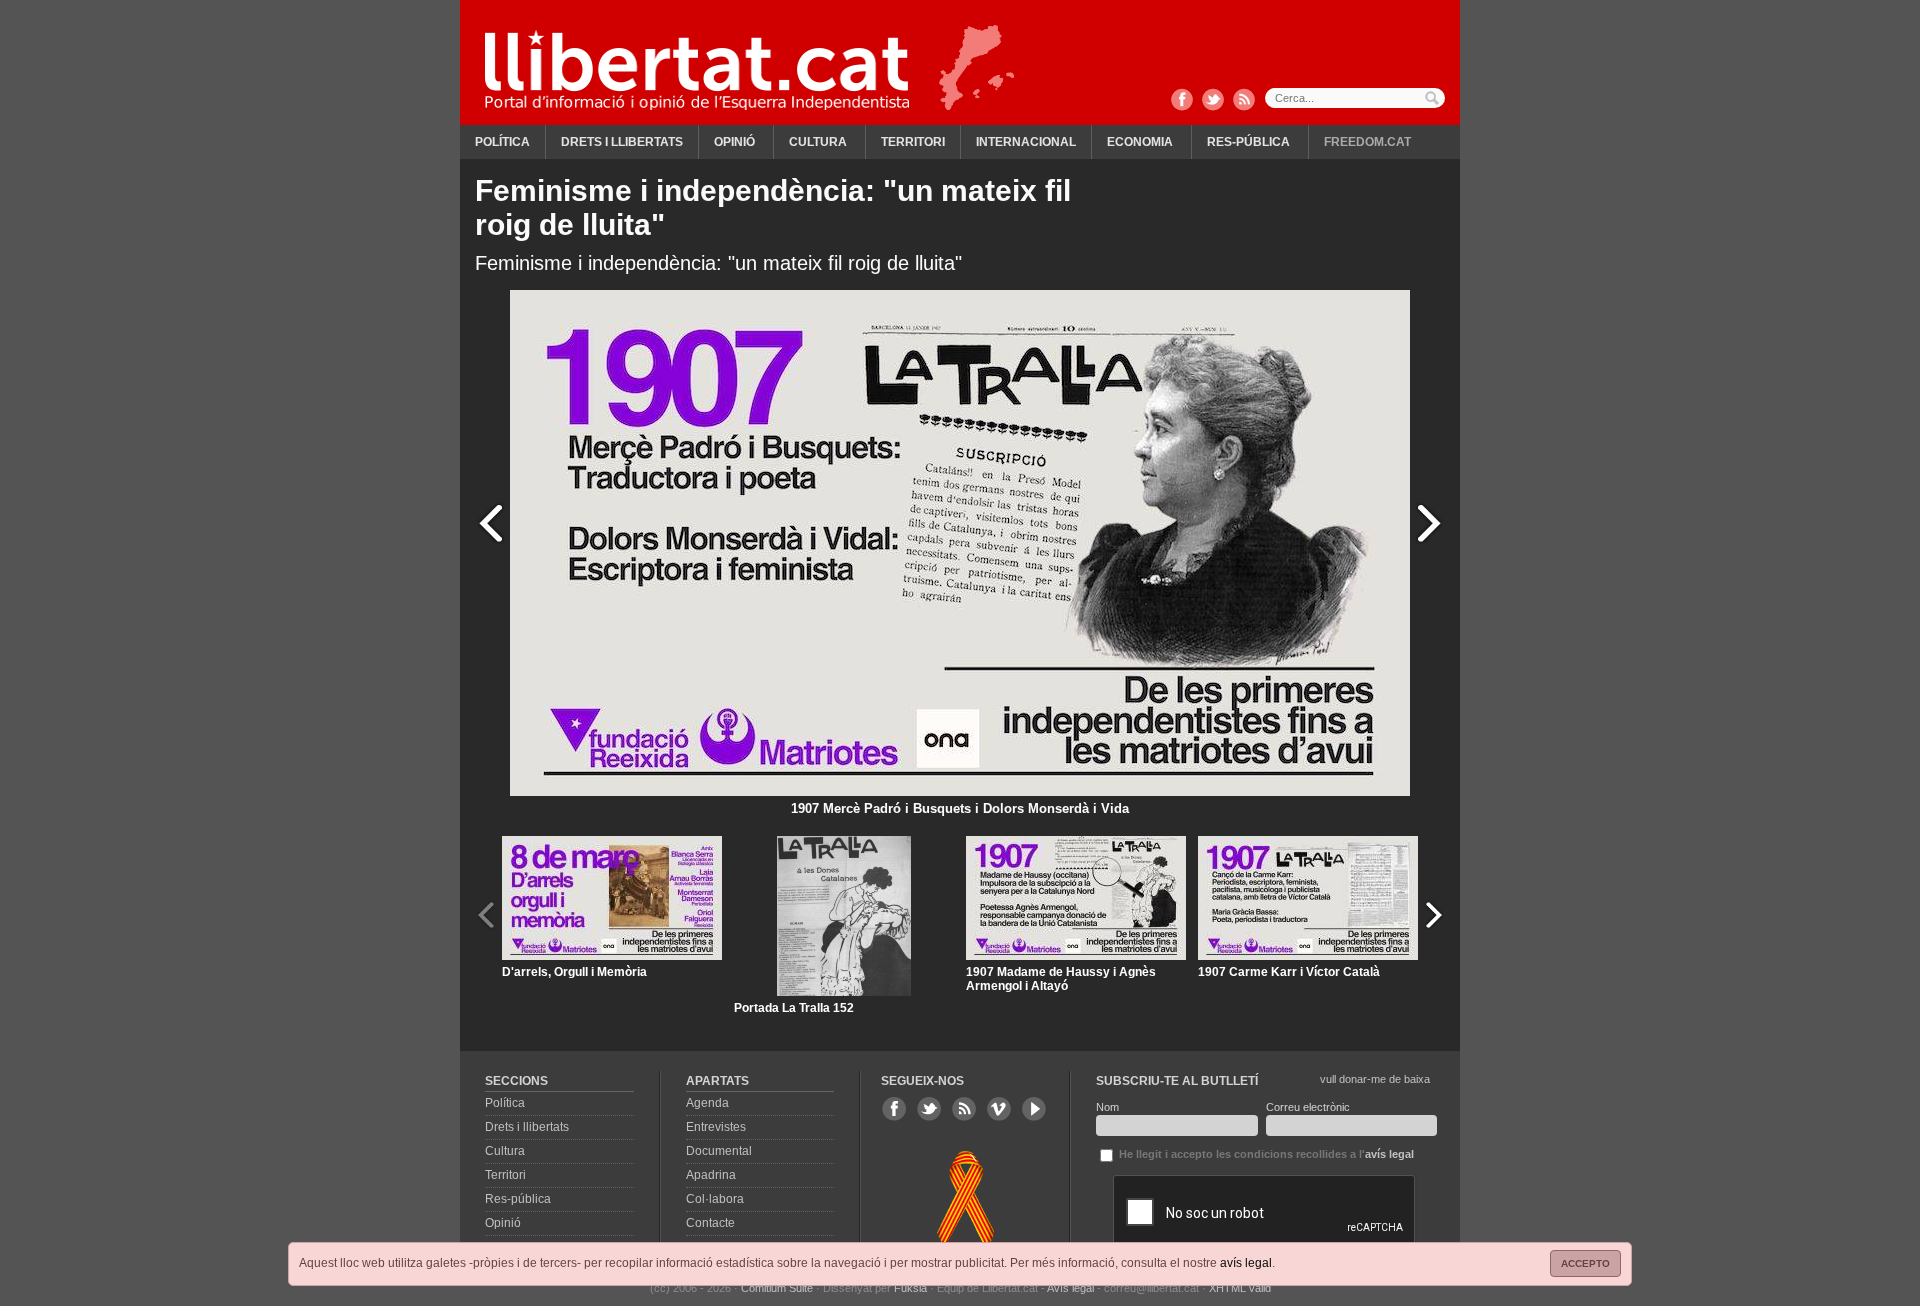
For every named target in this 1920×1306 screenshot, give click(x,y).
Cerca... (1355, 98)
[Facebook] (1182, 101)
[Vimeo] (999, 1109)
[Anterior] (491, 522)
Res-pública (1248, 142)
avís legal (1246, 1263)
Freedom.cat (1367, 142)
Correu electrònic (1308, 1107)
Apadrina (711, 1175)
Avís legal (1070, 1288)
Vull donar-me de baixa (1375, 1079)
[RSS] (1244, 101)
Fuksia (910, 1288)
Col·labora (715, 1199)
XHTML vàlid (1240, 1288)
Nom (1107, 1107)
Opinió (734, 142)
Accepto (1585, 1263)
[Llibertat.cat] (697, 70)
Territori (913, 142)
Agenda (707, 1103)
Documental (719, 1151)
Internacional (1026, 142)
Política (502, 142)
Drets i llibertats (622, 142)
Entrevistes (716, 1127)
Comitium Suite (777, 1288)
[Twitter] (1213, 101)
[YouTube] (1034, 1109)
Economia (1140, 142)
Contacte (710, 1223)
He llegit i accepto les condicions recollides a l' (1265, 1154)
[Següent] (1429, 522)
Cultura (818, 142)
